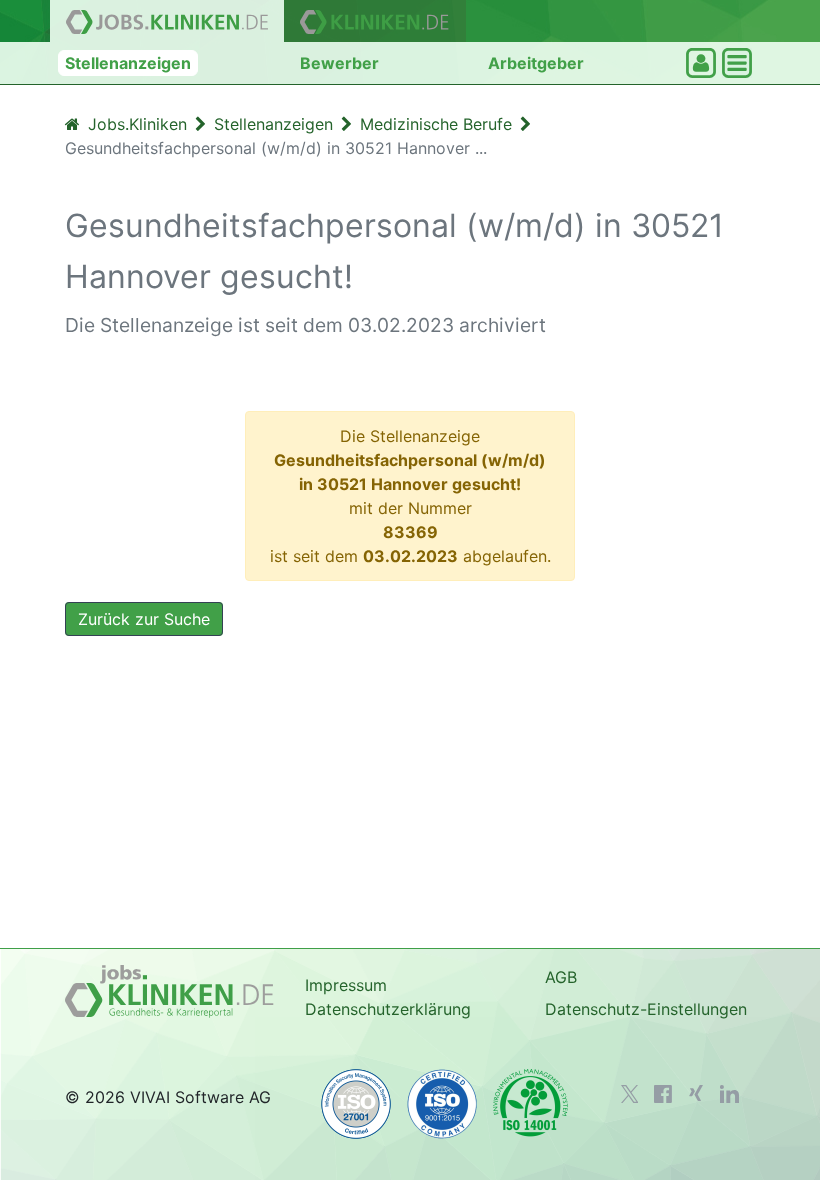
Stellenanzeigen (128, 63)
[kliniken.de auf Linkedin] (729, 1094)
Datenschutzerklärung (388, 1009)
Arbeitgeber (536, 63)
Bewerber (339, 63)
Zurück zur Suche (144, 619)
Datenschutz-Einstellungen (646, 1009)
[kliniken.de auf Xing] (696, 1093)
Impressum (346, 985)
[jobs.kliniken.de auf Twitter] (630, 1094)
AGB (561, 977)
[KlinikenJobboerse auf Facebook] (663, 1094)
